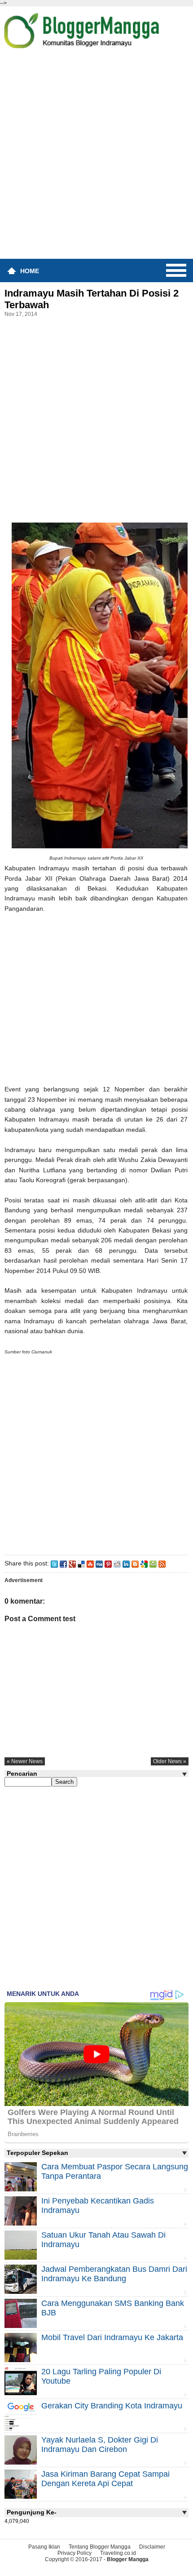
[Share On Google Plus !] (72, 1563)
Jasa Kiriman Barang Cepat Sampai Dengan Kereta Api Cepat (105, 2479)
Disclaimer (152, 2547)
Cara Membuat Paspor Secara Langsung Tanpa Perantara (115, 2171)
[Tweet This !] (54, 1563)
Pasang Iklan (44, 2547)
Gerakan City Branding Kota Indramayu (112, 2406)
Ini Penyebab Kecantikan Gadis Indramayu (98, 2206)
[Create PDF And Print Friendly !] (153, 1563)
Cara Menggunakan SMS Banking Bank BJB (113, 2308)
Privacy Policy (75, 2553)
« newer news (25, 1761)
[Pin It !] (108, 1563)
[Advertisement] (96, 157)
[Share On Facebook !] (63, 1563)
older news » (170, 1761)
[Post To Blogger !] (135, 1563)
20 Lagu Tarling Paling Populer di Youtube (101, 2376)
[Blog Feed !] (162, 1563)
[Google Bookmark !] (144, 1563)
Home (30, 271)
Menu (176, 270)
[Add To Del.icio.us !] (81, 1563)
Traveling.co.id (118, 2553)
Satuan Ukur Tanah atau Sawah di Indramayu (103, 2240)
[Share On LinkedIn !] (126, 1563)
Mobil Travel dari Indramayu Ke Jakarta (112, 2337)
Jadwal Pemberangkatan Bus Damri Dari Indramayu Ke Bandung (114, 2274)
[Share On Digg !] (99, 1563)
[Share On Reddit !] (117, 1563)
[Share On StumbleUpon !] (90, 1563)
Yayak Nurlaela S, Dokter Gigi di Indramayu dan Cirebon (100, 2445)
